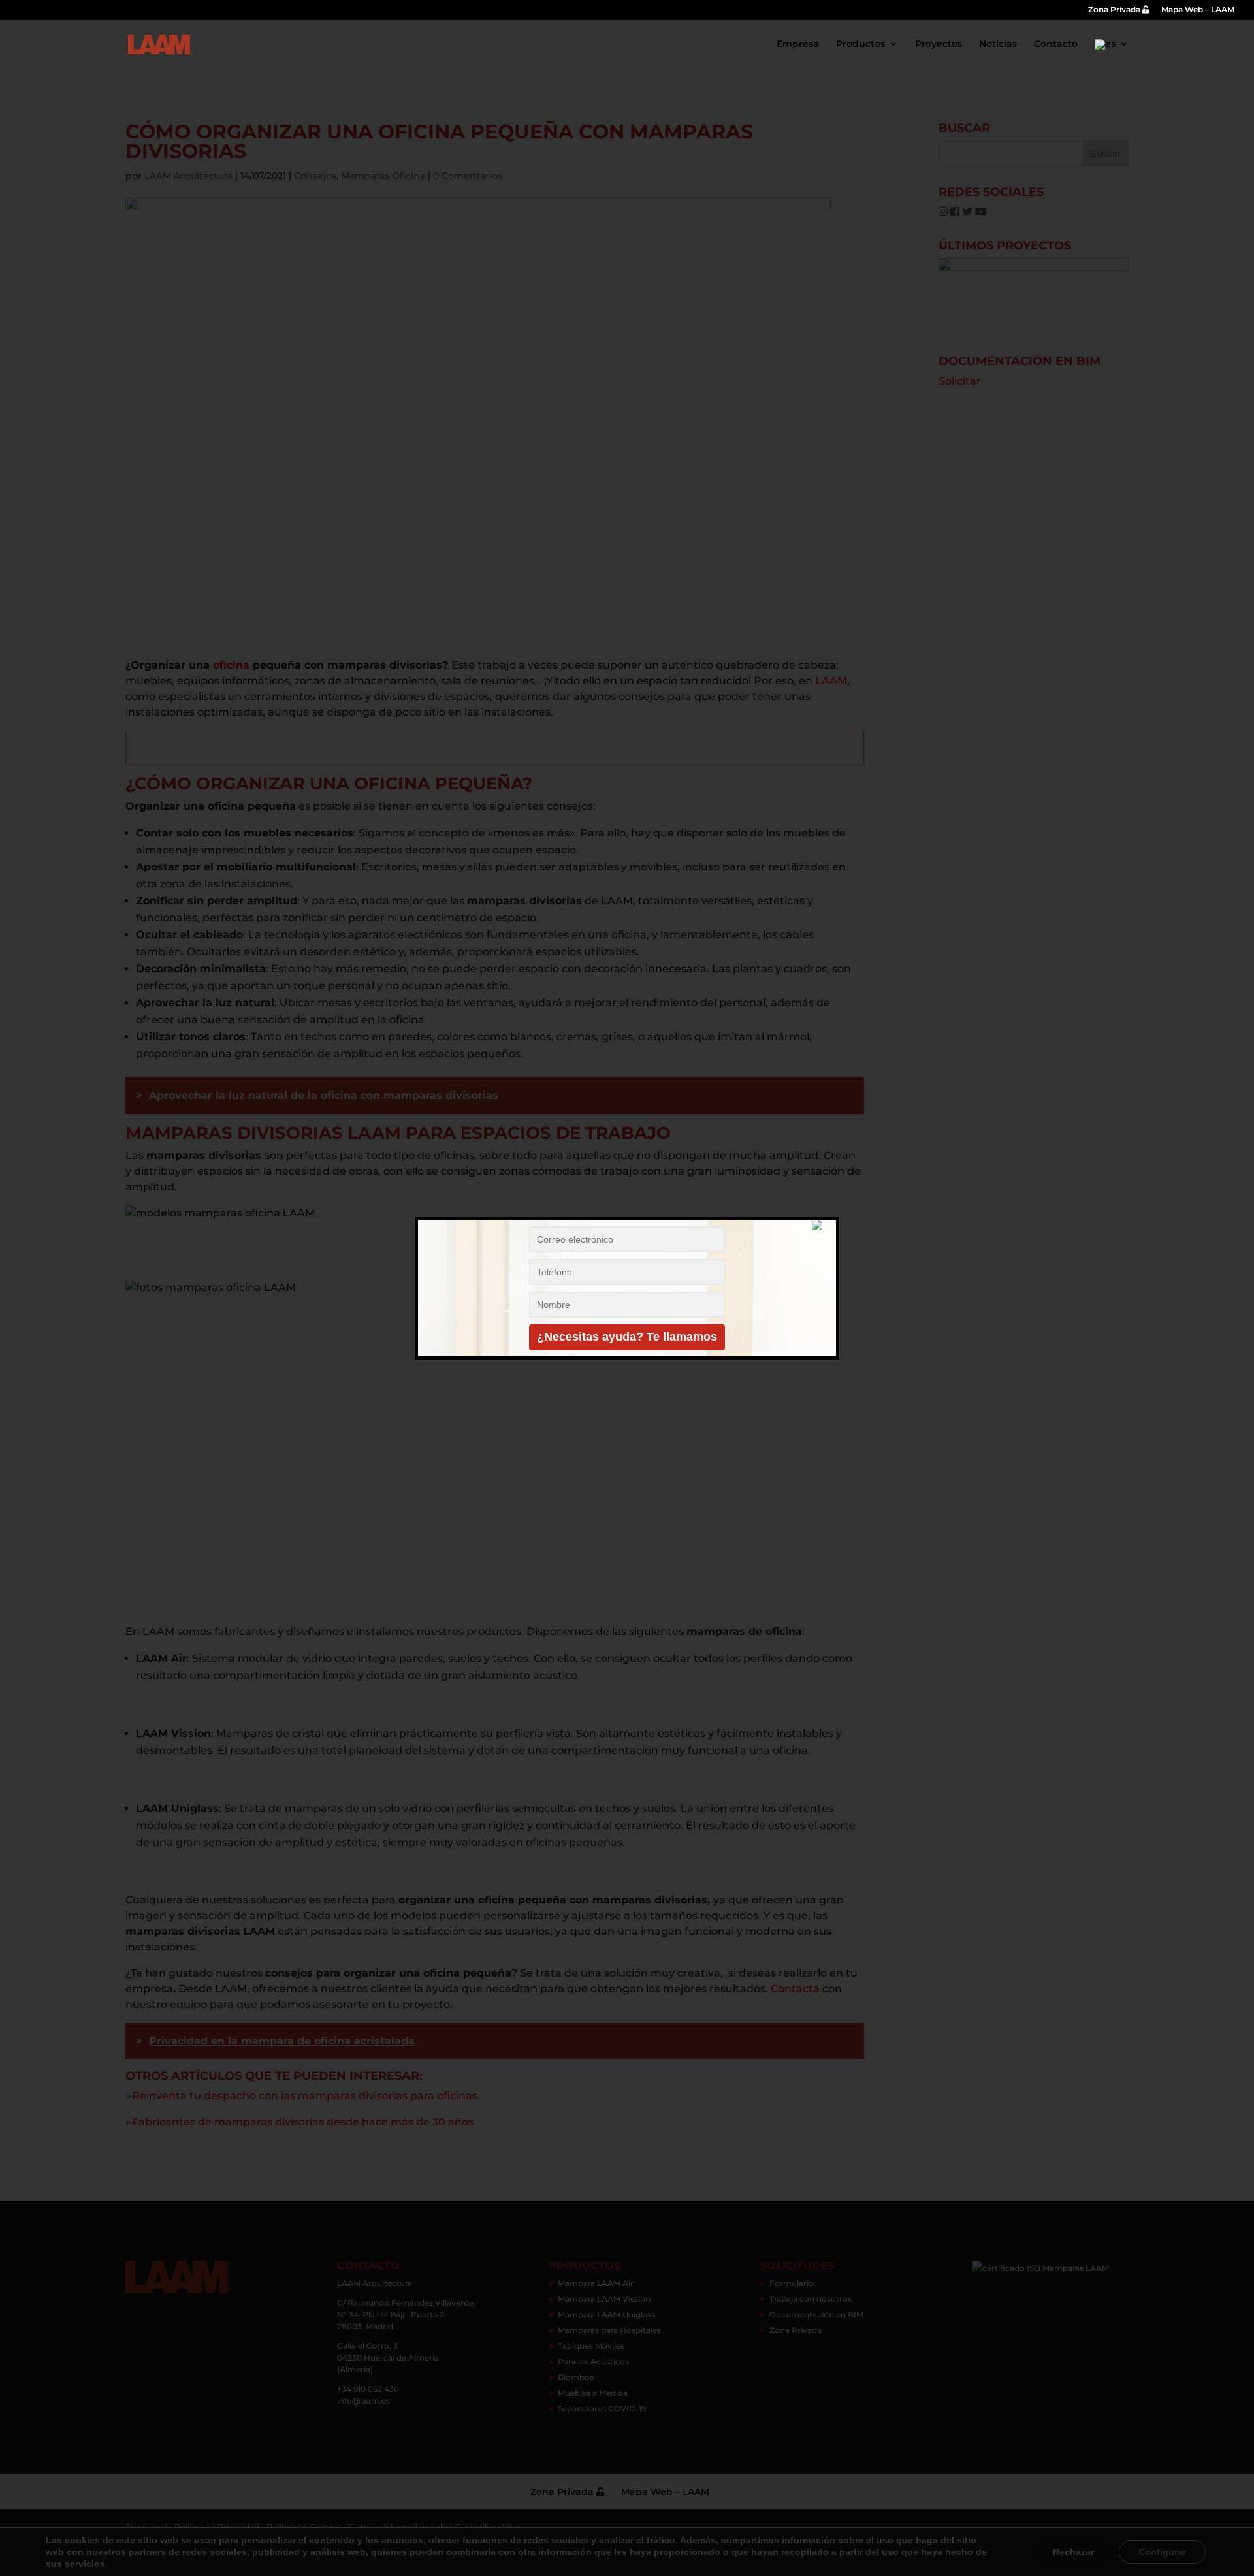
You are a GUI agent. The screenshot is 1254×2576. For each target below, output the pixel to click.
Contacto (1056, 44)
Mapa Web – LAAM (1198, 10)
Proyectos (939, 44)
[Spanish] (1112, 54)
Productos (860, 44)
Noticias (998, 44)
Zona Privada (1115, 10)
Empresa (798, 44)
